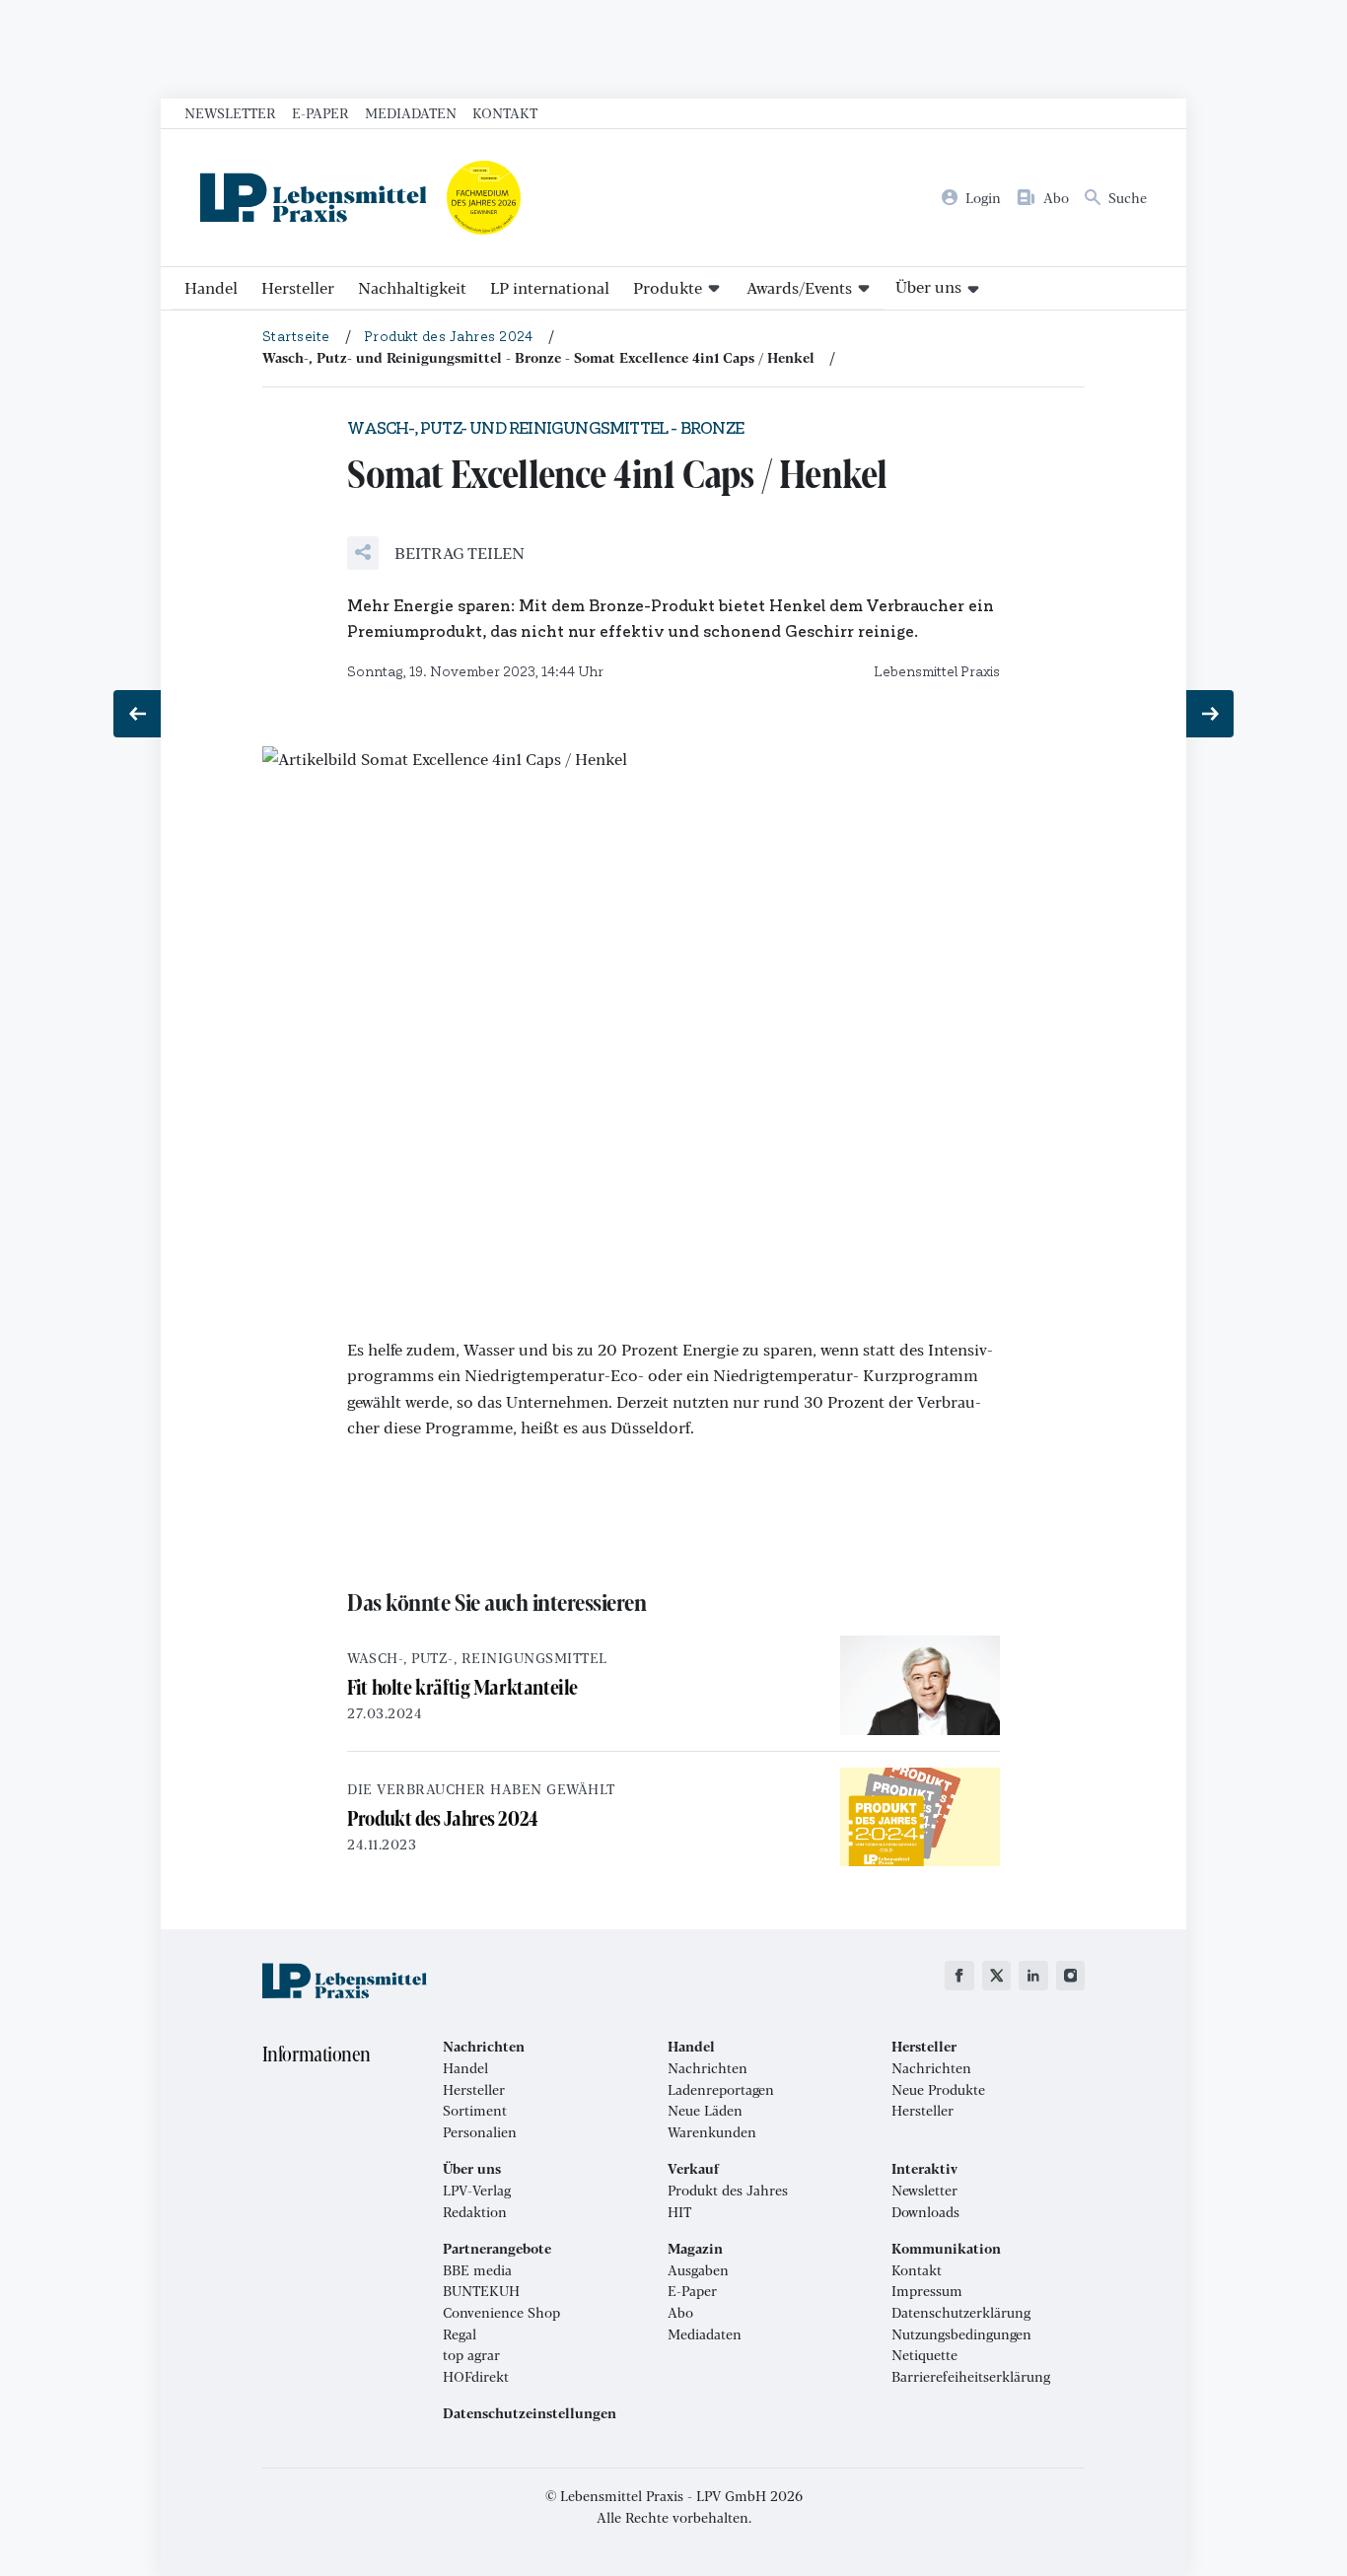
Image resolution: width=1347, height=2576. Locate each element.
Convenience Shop (501, 2313)
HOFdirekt (476, 2377)
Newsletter (230, 112)
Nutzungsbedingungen (961, 2334)
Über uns (928, 286)
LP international (550, 287)
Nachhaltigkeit (412, 287)
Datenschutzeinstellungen (530, 2413)
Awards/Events (799, 287)
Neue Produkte (938, 2090)
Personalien (480, 2132)
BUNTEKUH (481, 2291)
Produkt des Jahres (728, 2191)
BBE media (477, 2270)
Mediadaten (411, 112)
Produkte (668, 287)
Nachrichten (708, 2068)
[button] (436, 553)
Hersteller (298, 287)
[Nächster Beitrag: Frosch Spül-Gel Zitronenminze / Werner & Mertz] (1210, 714)
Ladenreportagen (721, 2090)
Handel (211, 287)
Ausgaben (698, 2270)
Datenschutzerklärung (961, 2313)
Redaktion (475, 2212)
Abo (680, 2313)
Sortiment (475, 2111)
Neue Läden (705, 2111)
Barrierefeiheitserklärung (971, 2377)
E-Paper (320, 112)
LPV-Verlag (477, 2191)
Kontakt (505, 112)
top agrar (471, 2355)
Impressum (927, 2291)
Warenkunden (712, 2132)
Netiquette (924, 2355)
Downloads (925, 2212)
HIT (679, 2212)
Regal (460, 2334)
